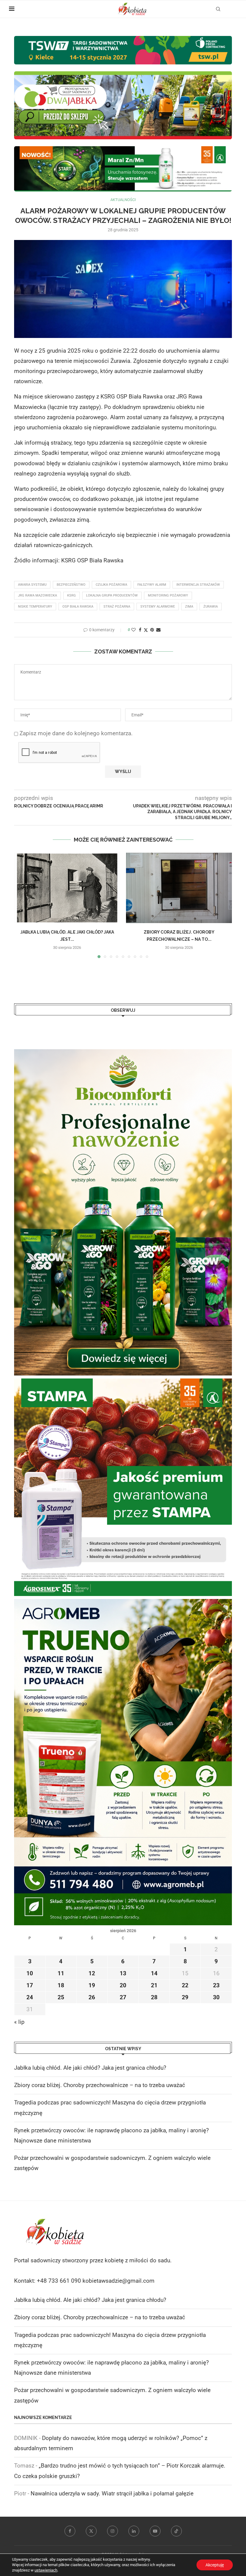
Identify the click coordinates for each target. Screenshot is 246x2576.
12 (92, 1973)
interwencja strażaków (198, 585)
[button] (22, 905)
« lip (19, 2022)
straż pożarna (117, 607)
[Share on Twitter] (146, 630)
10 (30, 1973)
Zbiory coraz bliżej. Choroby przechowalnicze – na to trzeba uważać (100, 2085)
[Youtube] (155, 2531)
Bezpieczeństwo (71, 585)
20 (123, 1985)
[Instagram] (112, 2531)
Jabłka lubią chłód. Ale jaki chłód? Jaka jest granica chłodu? (90, 2068)
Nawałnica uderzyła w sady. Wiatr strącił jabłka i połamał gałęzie (112, 2493)
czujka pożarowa (111, 585)
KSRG (72, 595)
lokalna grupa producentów (112, 595)
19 (92, 1985)
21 (154, 1985)
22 (185, 1985)
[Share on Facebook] (140, 630)
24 (30, 1997)
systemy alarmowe (158, 607)
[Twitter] (91, 2531)
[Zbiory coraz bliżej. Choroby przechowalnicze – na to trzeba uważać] (179, 888)
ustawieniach (46, 2570)
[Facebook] (70, 2531)
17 (30, 1985)
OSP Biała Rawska (78, 607)
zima (189, 607)
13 (123, 1973)
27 (123, 1997)
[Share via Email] (158, 630)
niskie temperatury (35, 607)
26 (92, 1997)
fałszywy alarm (152, 585)
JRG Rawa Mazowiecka (37, 595)
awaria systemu (32, 585)
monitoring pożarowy (168, 595)
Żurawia (211, 607)
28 (154, 1997)
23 (216, 1985)
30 (216, 1997)
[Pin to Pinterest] (152, 630)
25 (61, 1997)
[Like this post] (133, 630)
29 (185, 1997)
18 (61, 1985)
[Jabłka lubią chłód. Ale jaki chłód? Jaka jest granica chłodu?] (67, 888)
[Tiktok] (176, 2531)
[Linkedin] (134, 2531)
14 (154, 1973)
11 (61, 1973)
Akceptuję (215, 2565)
